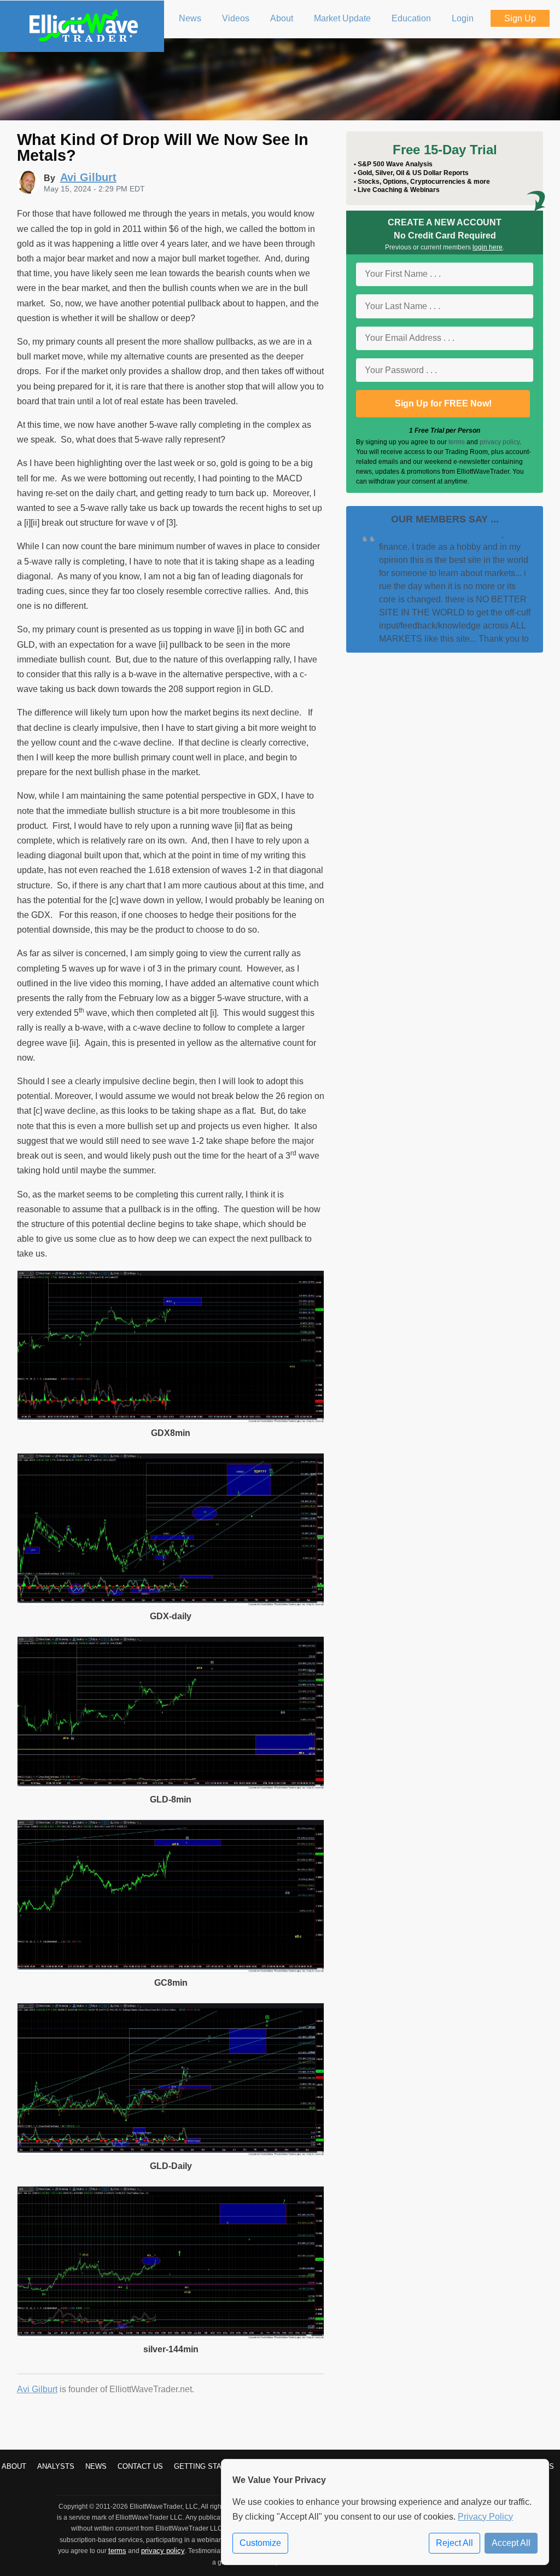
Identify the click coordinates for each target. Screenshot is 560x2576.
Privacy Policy (485, 2517)
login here (488, 247)
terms (457, 442)
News (96, 2466)
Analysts (56, 2466)
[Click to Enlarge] (171, 1420)
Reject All (454, 2543)
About (14, 2466)
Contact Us (140, 2466)
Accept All (511, 2543)
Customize (260, 2543)
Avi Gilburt (37, 2389)
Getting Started (207, 2466)
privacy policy (500, 442)
